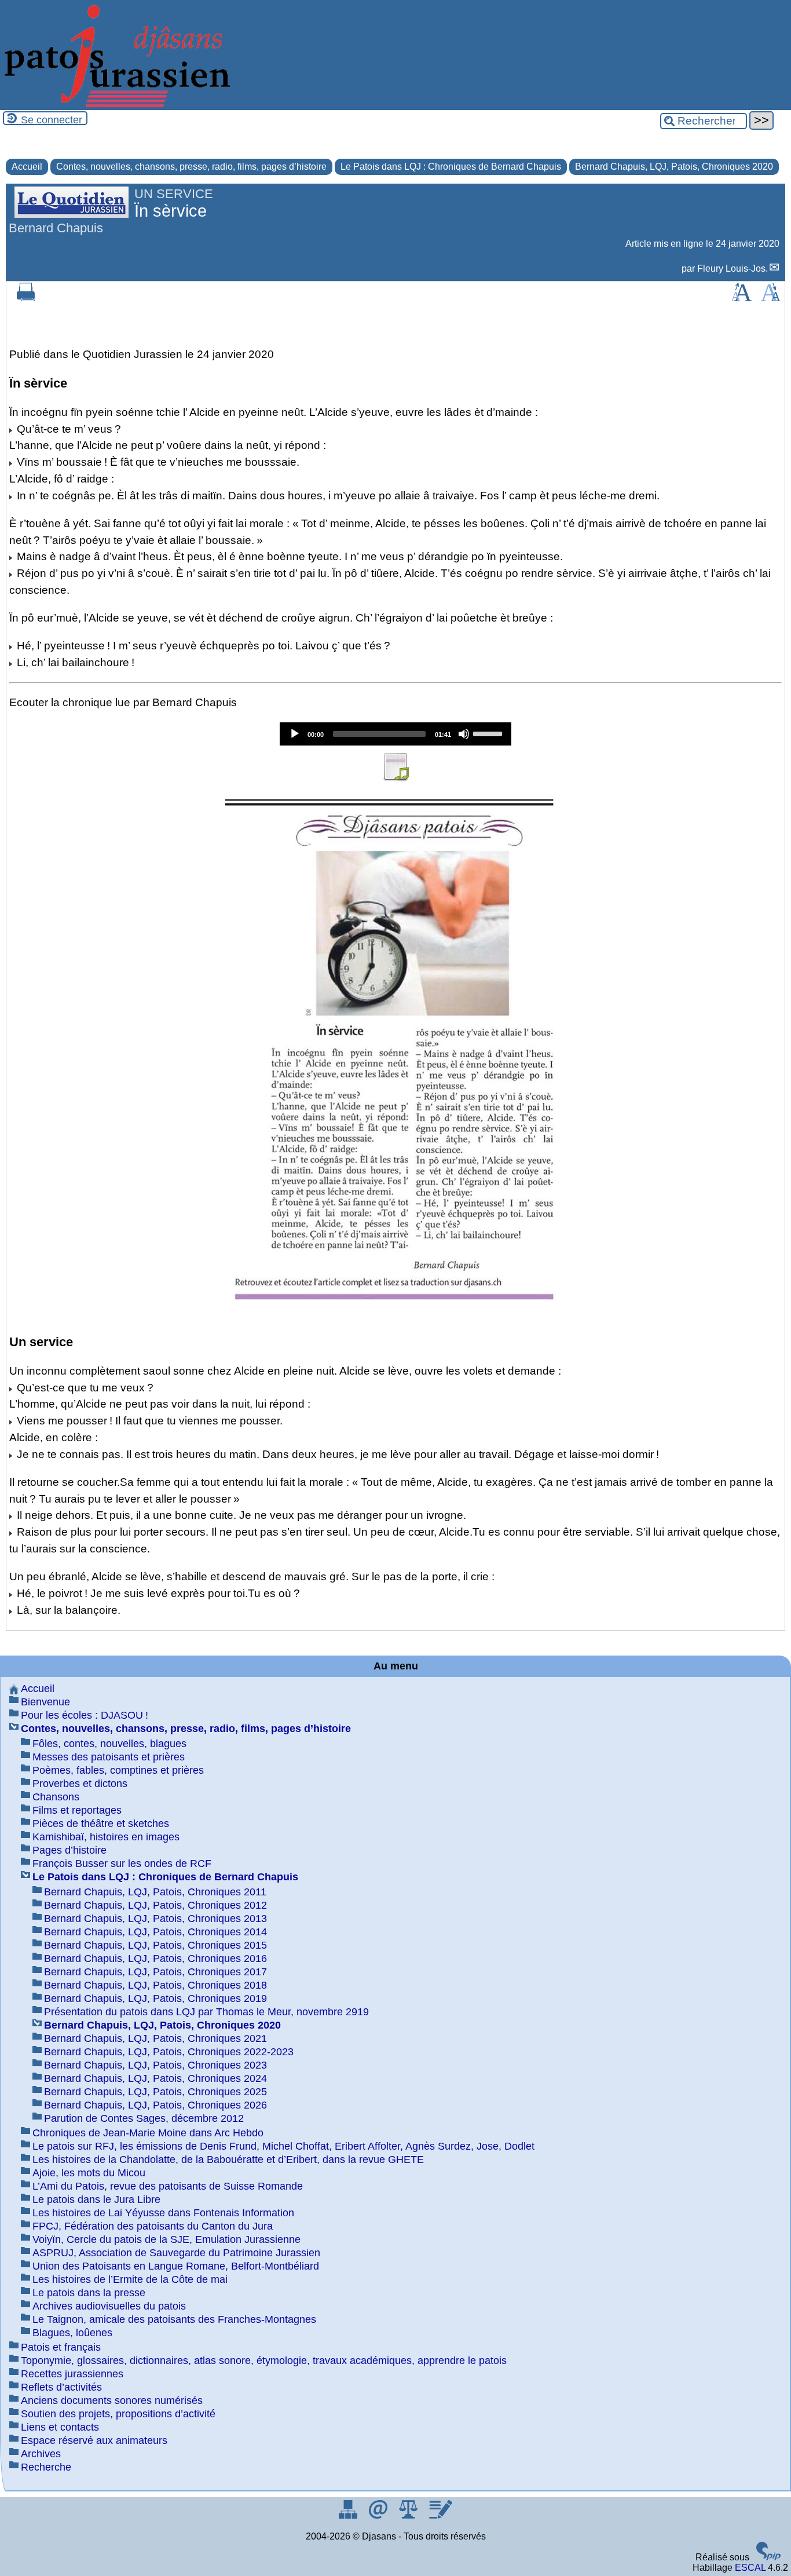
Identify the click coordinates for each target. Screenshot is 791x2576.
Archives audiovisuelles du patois (109, 2306)
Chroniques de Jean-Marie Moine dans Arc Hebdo (148, 2133)
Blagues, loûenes (72, 2333)
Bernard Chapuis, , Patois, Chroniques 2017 (155, 1972)
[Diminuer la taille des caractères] (770, 298)
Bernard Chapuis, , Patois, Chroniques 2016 (155, 1959)
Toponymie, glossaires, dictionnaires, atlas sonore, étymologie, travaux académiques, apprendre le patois (264, 2361)
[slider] (489, 733)
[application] (395, 734)
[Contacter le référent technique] (379, 2515)
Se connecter (52, 120)
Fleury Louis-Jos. (733, 268)
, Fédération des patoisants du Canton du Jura (153, 2226)
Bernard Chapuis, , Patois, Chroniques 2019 (155, 1998)
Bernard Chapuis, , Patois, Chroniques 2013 (155, 1919)
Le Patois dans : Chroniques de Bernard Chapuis (451, 167)
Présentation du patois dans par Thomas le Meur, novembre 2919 (206, 2012)
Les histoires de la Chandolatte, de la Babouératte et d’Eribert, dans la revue (228, 2160)
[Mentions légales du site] (409, 2515)
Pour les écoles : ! (85, 1715)
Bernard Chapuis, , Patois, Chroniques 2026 (155, 2105)
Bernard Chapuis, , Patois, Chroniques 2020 (674, 167)
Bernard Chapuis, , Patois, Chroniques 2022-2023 (169, 2052)
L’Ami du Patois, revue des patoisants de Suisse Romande (168, 2186)
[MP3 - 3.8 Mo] (395, 778)
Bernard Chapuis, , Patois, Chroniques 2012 (155, 1905)
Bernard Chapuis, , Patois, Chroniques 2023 (155, 2065)
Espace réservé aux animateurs (94, 2440)
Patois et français (61, 2347)
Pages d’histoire (69, 1850)
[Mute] (464, 734)
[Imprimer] (26, 298)
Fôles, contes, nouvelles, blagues (109, 1744)
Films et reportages (77, 1810)
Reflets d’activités (61, 2387)
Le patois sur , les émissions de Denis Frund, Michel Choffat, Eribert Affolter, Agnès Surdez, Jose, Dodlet (283, 2146)
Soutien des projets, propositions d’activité (118, 2414)
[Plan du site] (349, 2515)
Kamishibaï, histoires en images (106, 1837)
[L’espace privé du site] (440, 2515)
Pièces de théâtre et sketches (101, 1824)
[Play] (295, 734)
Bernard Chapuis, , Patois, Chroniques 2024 (155, 2078)
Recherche (46, 2467)
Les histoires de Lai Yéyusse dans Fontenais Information (163, 2213)
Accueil (27, 167)
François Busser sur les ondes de (122, 1864)
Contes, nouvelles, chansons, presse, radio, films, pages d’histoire (191, 167)
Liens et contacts (60, 2427)
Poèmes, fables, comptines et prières (118, 1770)
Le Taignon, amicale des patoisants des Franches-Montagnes (174, 2319)
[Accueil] (116, 105)
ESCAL (750, 2568)
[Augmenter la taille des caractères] (741, 298)
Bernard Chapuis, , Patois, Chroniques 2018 (155, 1985)
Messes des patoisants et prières (109, 1757)
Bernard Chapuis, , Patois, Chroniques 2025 (155, 2092)
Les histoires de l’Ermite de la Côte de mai (130, 2279)
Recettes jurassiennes (72, 2374)
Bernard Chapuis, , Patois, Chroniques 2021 (155, 2038)
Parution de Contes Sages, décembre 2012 (144, 2118)
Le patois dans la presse (89, 2293)
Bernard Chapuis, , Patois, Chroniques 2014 (155, 1932)
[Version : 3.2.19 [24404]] (768, 2557)
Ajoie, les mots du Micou (89, 2173)
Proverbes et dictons (80, 1784)
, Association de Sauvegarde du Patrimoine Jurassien (176, 2253)
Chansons (56, 1797)
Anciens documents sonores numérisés (112, 2400)
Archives (41, 2454)
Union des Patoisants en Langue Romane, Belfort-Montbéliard (176, 2266)
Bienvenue (45, 1702)
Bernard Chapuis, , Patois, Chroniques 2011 (155, 1892)
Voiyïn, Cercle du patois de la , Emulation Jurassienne (166, 2239)
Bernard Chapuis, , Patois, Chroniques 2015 (155, 1945)
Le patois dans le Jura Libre (96, 2199)
